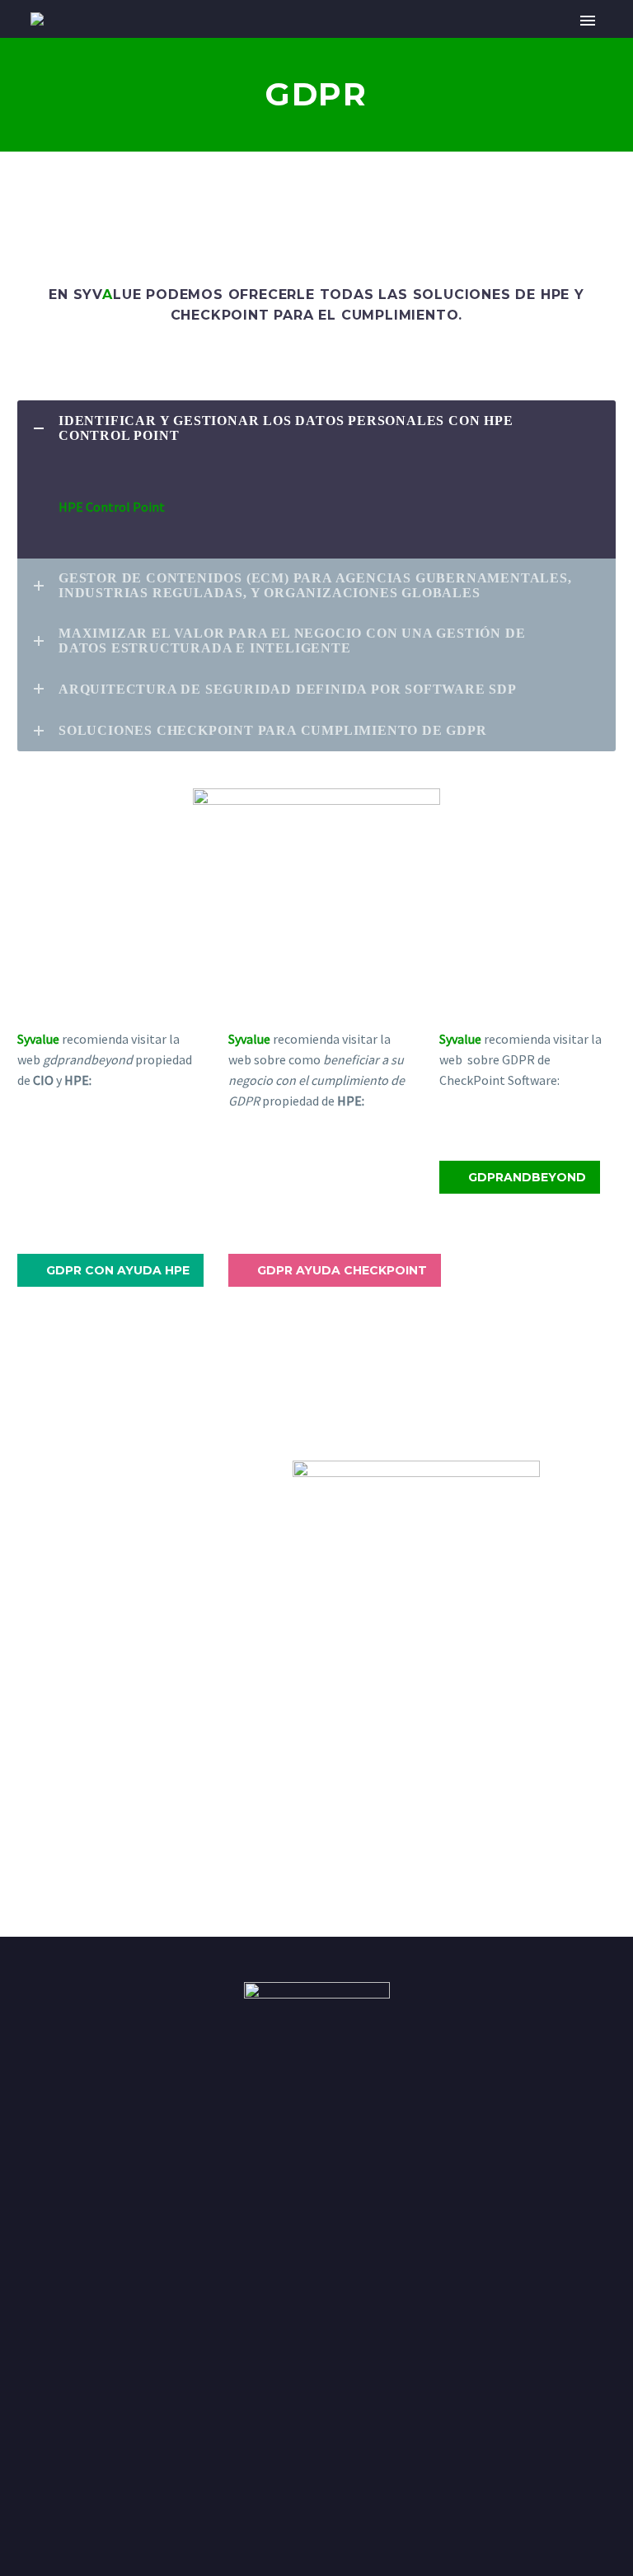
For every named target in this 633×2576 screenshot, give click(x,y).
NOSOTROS (202, 43)
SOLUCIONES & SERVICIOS (352, 43)
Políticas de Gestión (266, 2503)
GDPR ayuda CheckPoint (335, 1270)
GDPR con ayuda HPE (110, 1270)
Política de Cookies (52, 2503)
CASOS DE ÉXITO (518, 43)
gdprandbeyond (520, 1177)
